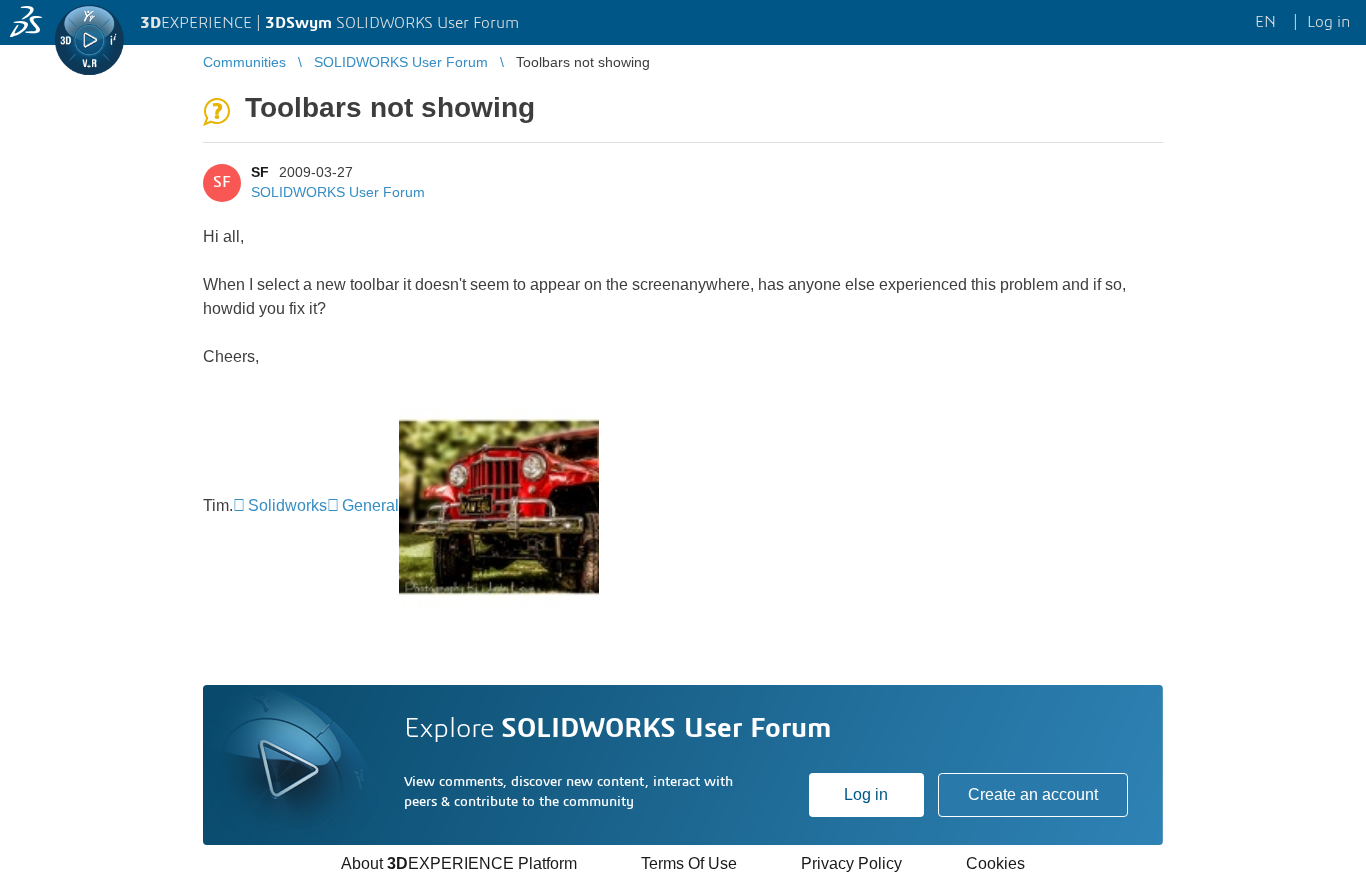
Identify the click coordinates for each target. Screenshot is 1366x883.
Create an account (1033, 794)
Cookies (995, 863)
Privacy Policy (851, 863)
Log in (866, 794)
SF (260, 172)
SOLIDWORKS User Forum (338, 192)
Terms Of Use (689, 863)
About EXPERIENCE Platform (459, 863)
